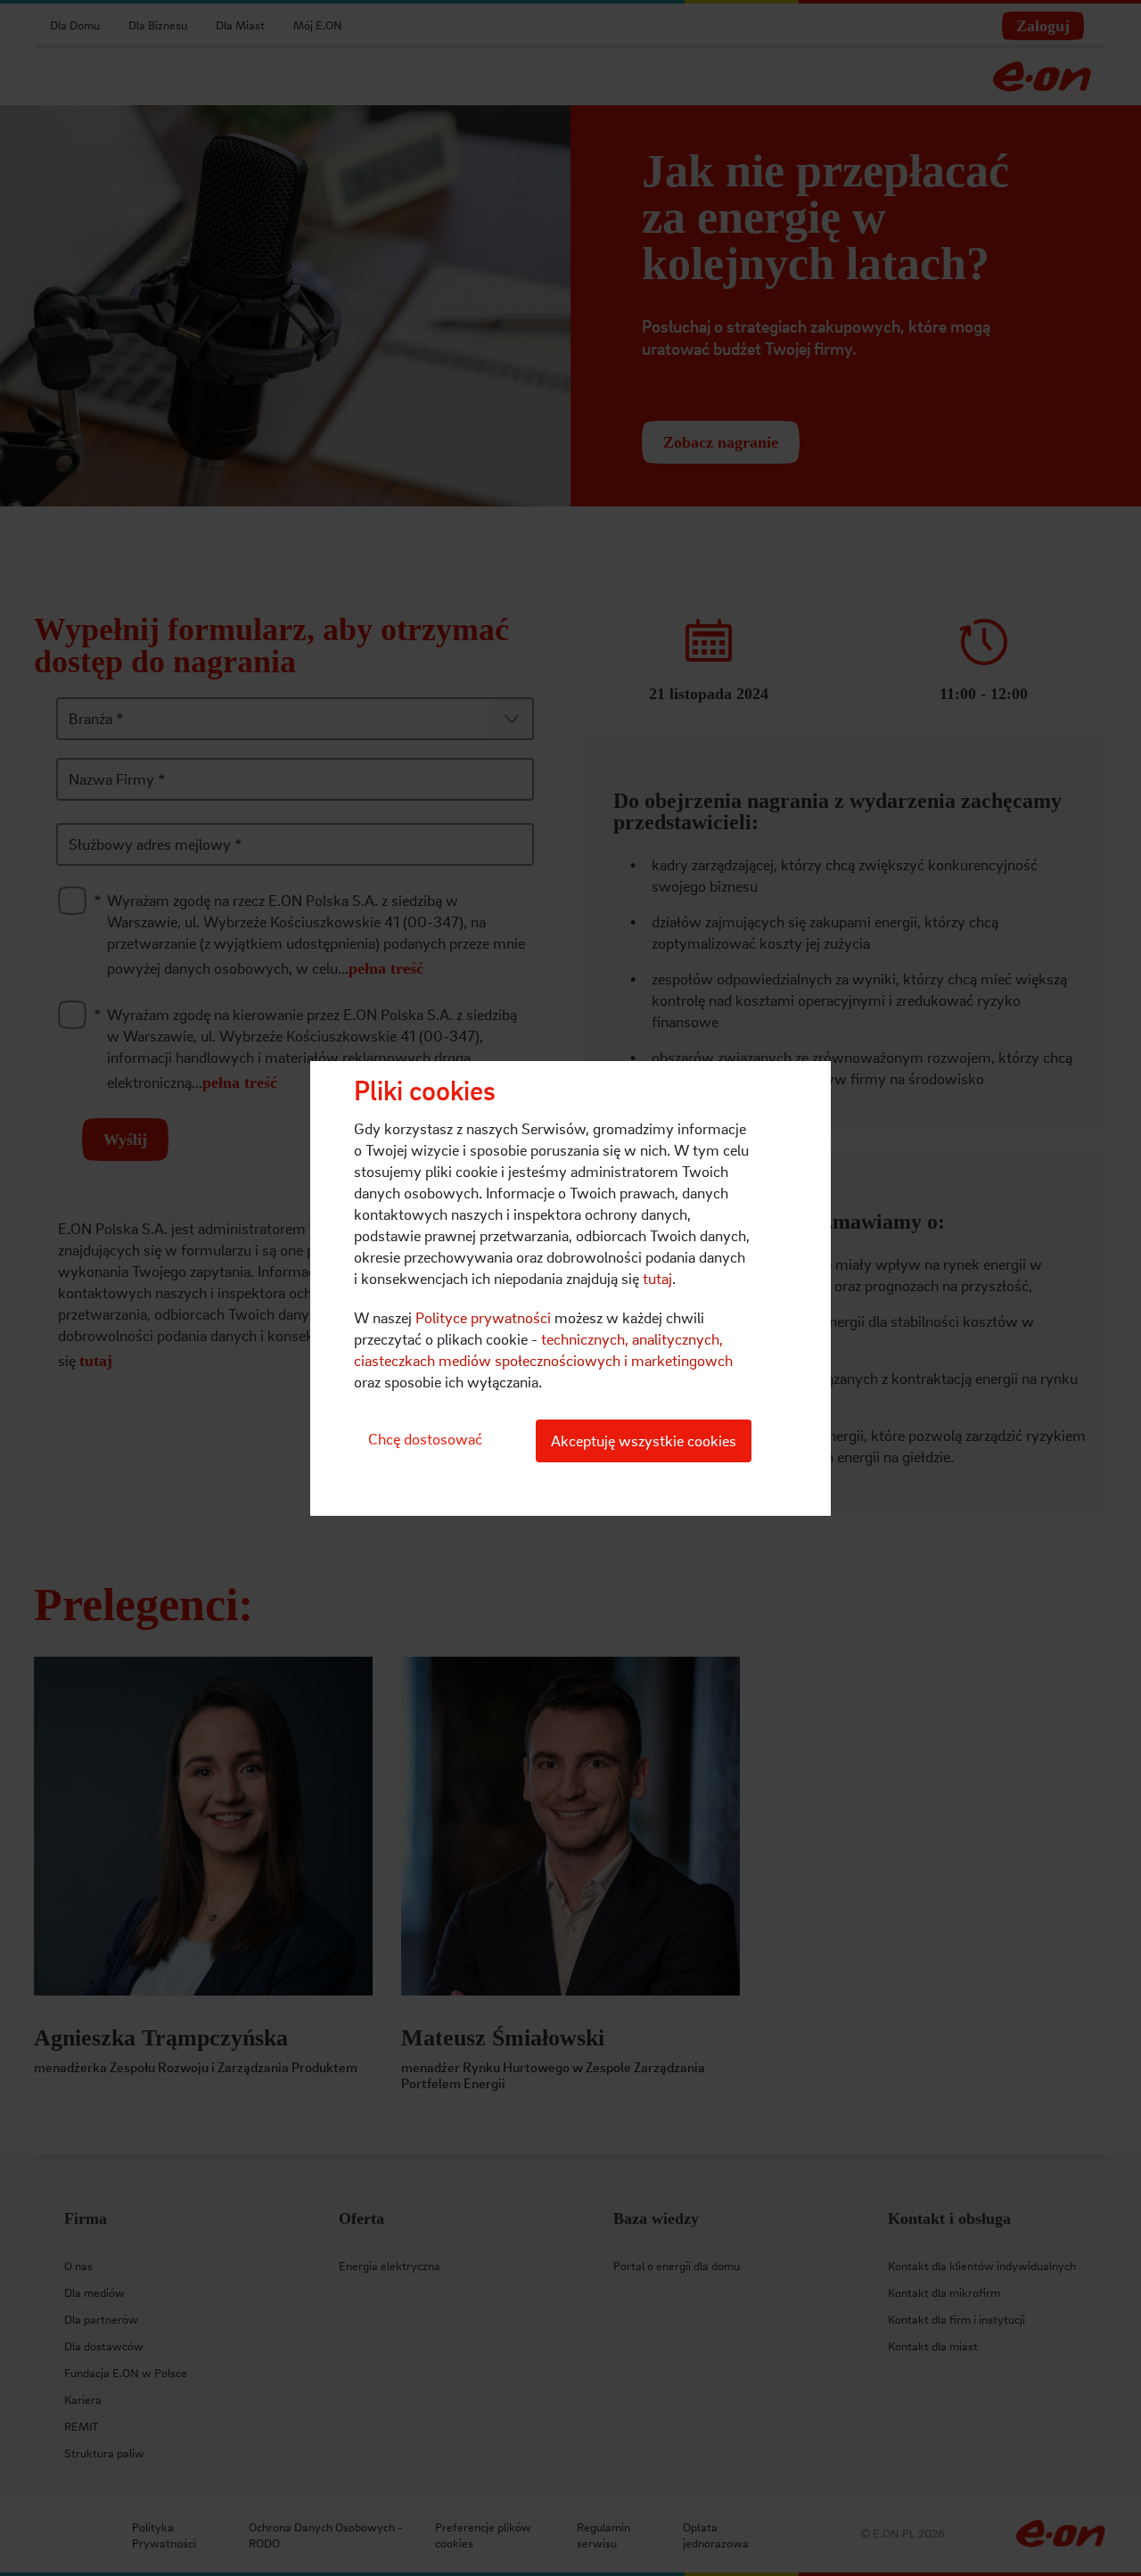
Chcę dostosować (425, 1439)
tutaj (657, 1278)
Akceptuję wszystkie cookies (644, 1440)
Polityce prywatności (483, 1317)
